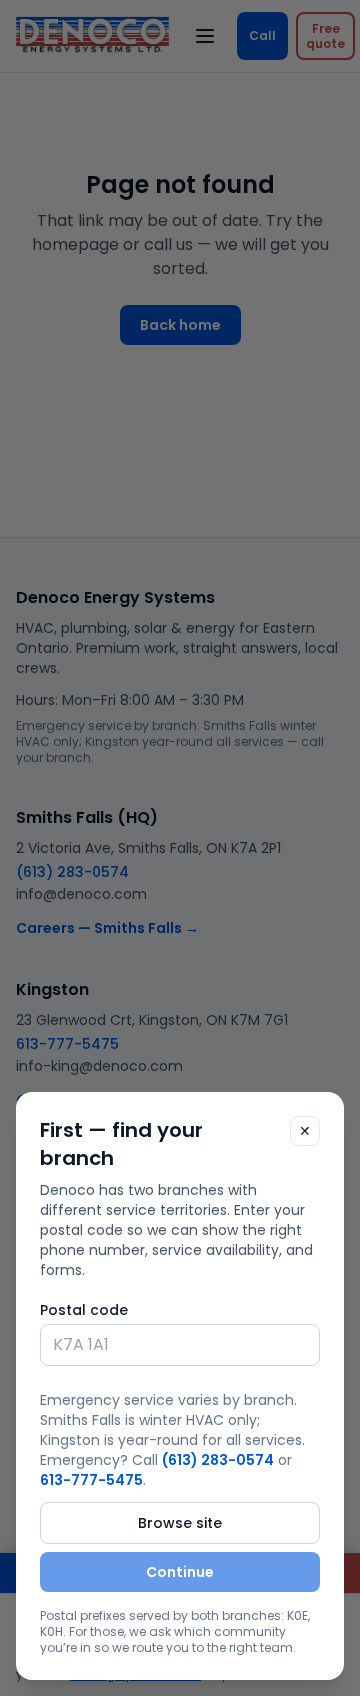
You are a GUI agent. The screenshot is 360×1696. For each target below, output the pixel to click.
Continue (180, 1572)
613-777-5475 (91, 1480)
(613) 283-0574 (218, 1460)
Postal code (84, 1310)
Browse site (180, 1523)
